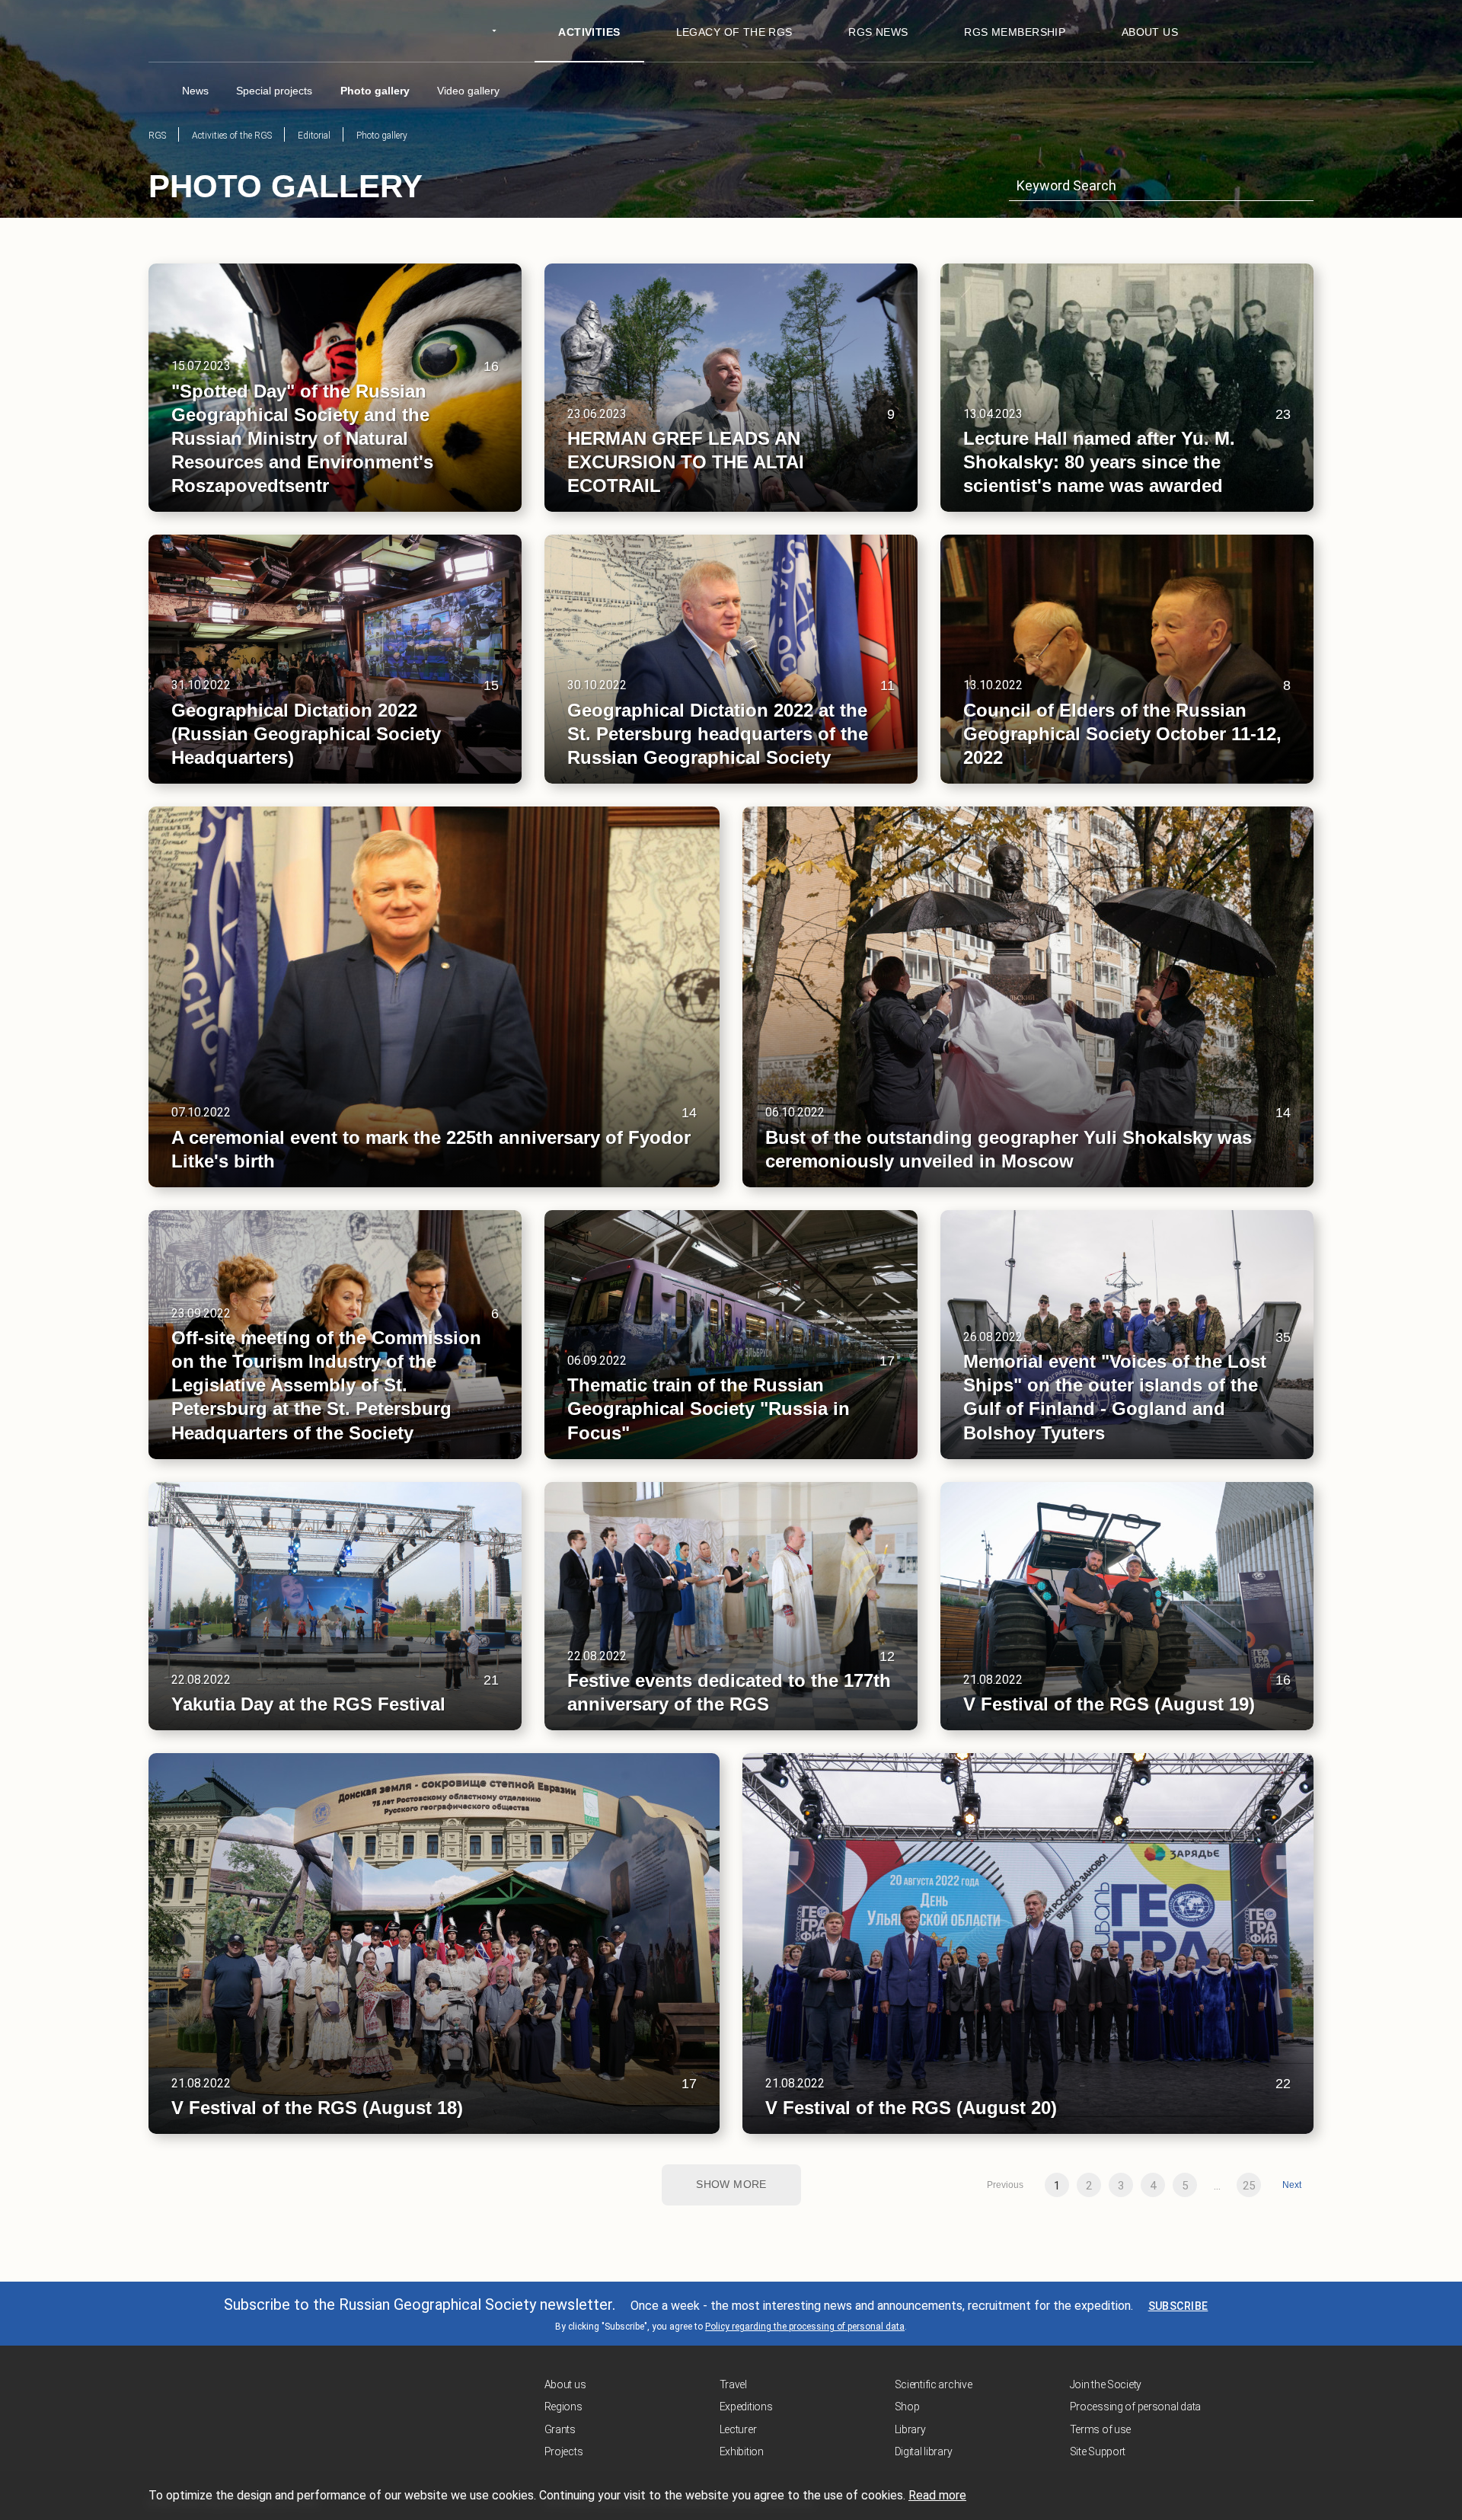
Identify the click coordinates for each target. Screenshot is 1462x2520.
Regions (563, 2407)
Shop (907, 2407)
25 (1249, 2186)
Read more (937, 2495)
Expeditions (746, 2407)
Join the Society (1106, 2384)
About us (565, 2384)
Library (910, 2429)
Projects (564, 2451)
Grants (560, 2429)
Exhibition (742, 2451)
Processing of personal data (1135, 2407)
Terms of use (1101, 2429)
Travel (733, 2384)
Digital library (924, 2451)
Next (1292, 2185)
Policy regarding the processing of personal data (805, 2327)
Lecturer (738, 2429)
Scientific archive (934, 2384)
